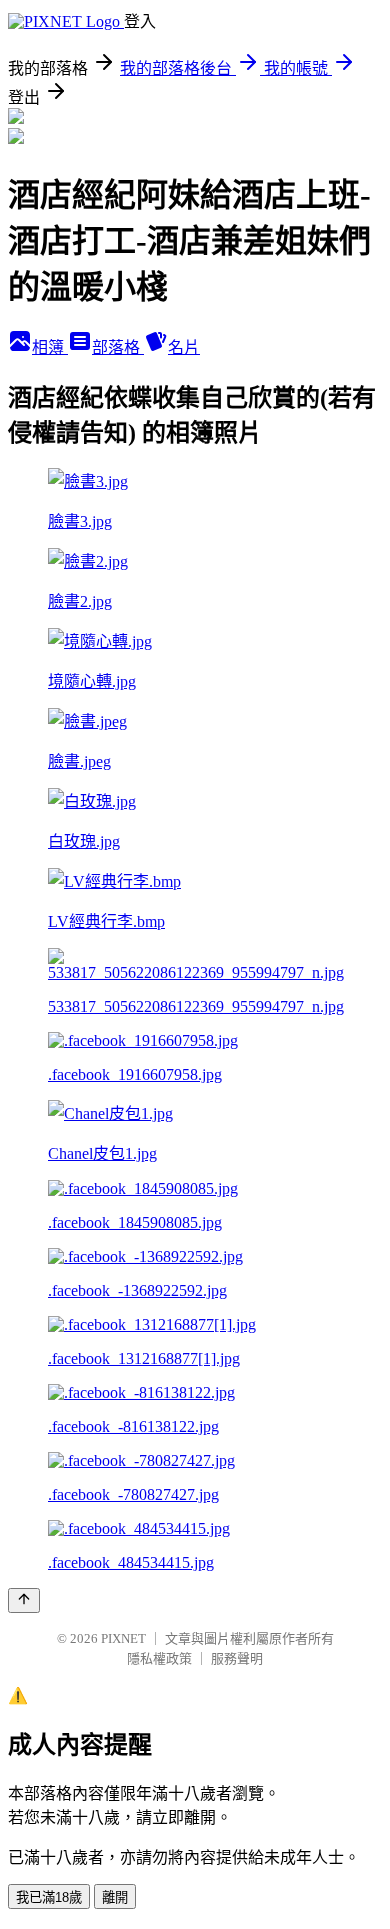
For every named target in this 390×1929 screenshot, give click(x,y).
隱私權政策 (159, 1658)
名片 (184, 347)
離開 (115, 1897)
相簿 (50, 347)
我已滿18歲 (49, 1897)
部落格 (118, 347)
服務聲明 (237, 1658)
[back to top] (24, 1600)
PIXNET (123, 1638)
